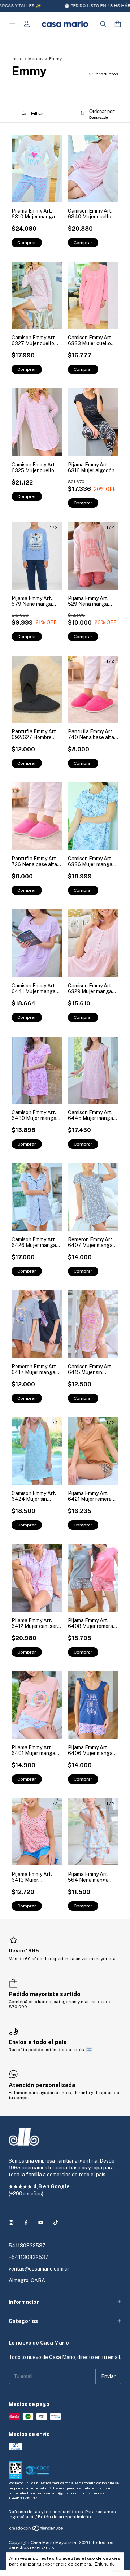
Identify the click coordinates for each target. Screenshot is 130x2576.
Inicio (17, 59)
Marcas (36, 59)
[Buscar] (103, 24)
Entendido (105, 2564)
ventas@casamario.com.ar (39, 2269)
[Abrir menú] (12, 24)
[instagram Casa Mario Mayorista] (11, 2223)
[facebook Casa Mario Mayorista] (26, 2223)
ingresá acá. (21, 2517)
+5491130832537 (23, 2498)
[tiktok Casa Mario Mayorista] (56, 2223)
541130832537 (27, 2246)
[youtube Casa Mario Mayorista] (41, 2223)
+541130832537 (29, 2257)
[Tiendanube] (37, 2530)
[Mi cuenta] (27, 24)
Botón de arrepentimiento (65, 2517)
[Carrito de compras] (118, 24)
